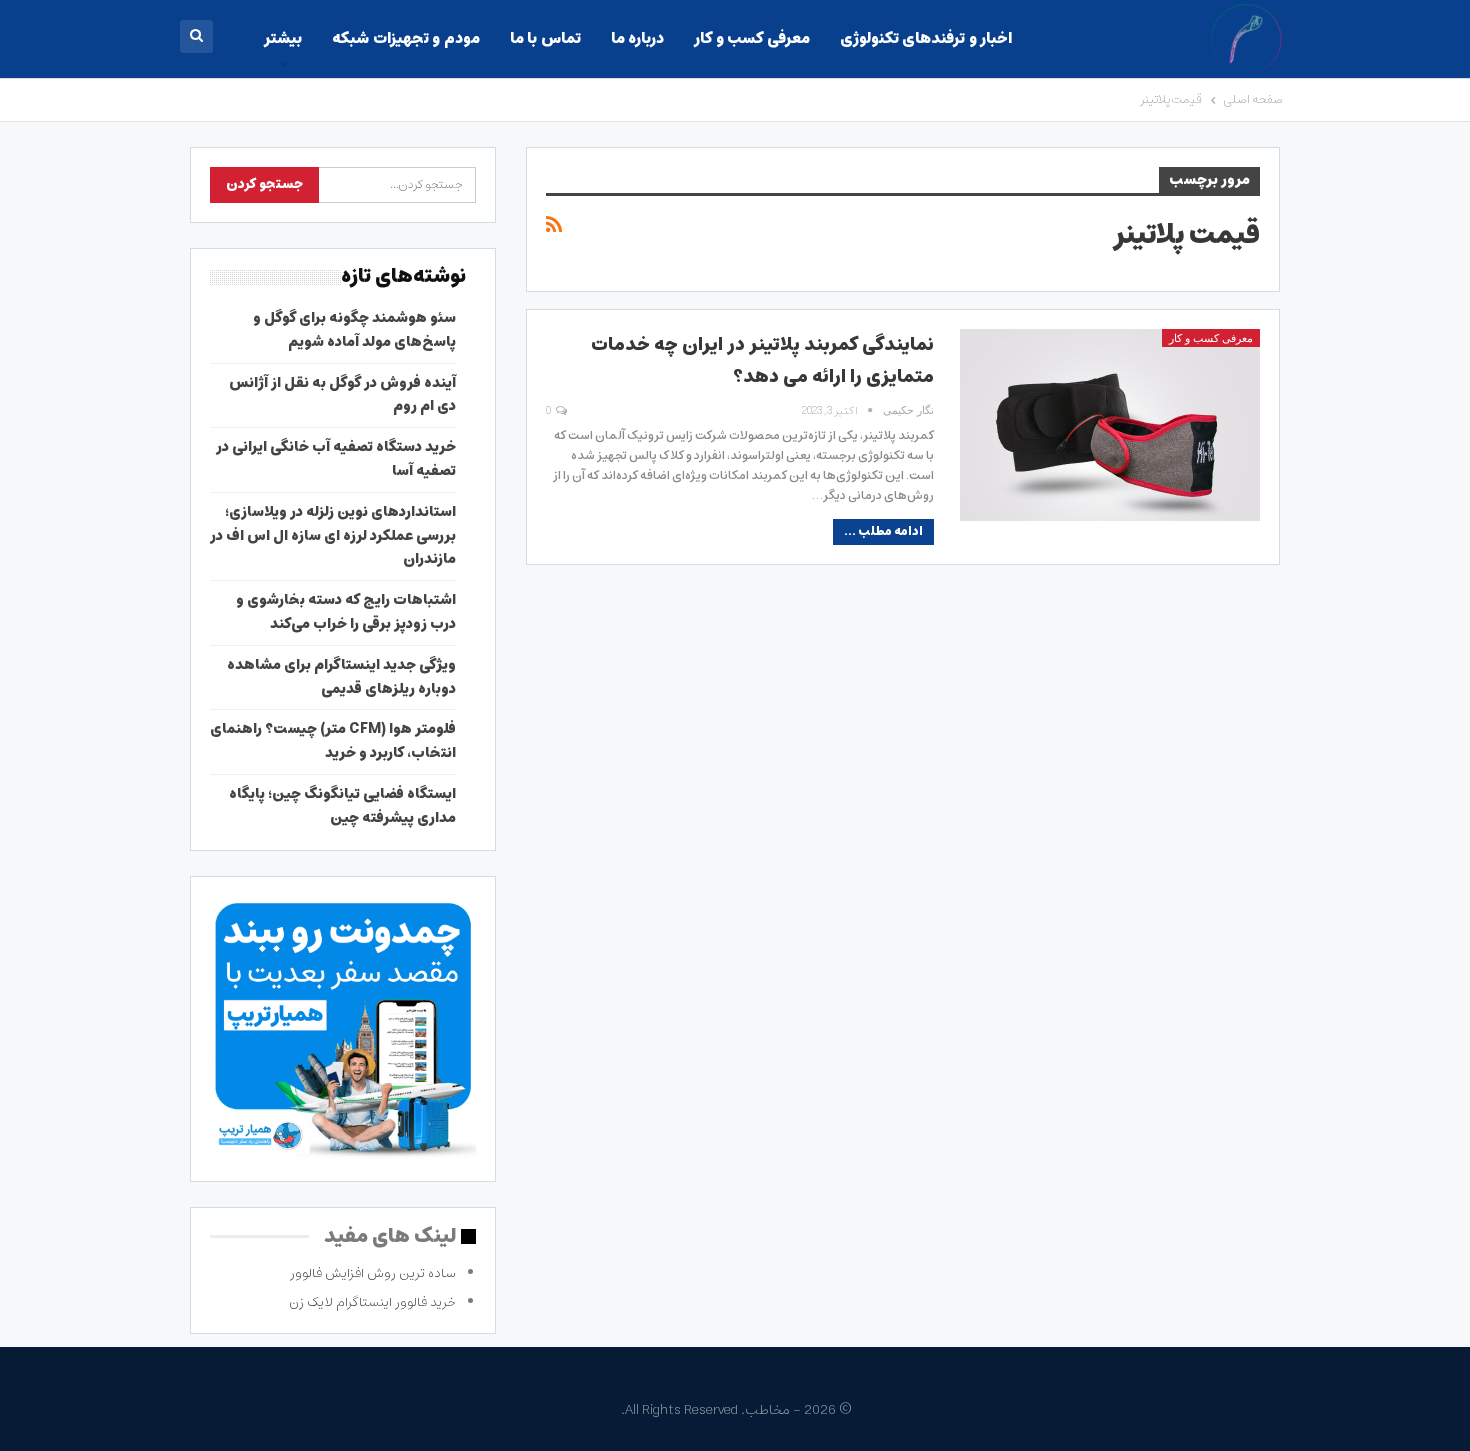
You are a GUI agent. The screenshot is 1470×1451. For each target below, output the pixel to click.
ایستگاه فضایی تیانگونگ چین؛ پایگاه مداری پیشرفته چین (342, 806)
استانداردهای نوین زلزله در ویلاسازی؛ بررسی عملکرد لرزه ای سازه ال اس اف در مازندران (333, 536)
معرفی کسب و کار (751, 38)
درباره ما (637, 38)
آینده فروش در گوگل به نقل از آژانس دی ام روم (342, 395)
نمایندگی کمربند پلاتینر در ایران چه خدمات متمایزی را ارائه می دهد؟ (762, 361)
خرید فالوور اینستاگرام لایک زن (372, 1302)
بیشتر (283, 38)
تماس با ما (545, 38)
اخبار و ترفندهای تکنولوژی (926, 38)
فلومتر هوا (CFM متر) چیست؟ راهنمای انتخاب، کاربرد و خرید (333, 741)
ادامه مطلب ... (883, 531)
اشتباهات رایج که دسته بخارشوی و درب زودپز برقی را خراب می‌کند (346, 612)
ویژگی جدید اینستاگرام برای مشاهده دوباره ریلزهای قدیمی (341, 677)
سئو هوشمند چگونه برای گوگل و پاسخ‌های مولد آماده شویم (354, 330)
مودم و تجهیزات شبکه (405, 38)
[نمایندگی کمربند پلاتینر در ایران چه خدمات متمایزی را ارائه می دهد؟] (1110, 425)
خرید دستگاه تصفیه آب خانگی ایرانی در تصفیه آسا (336, 459)
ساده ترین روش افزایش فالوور (373, 1273)
